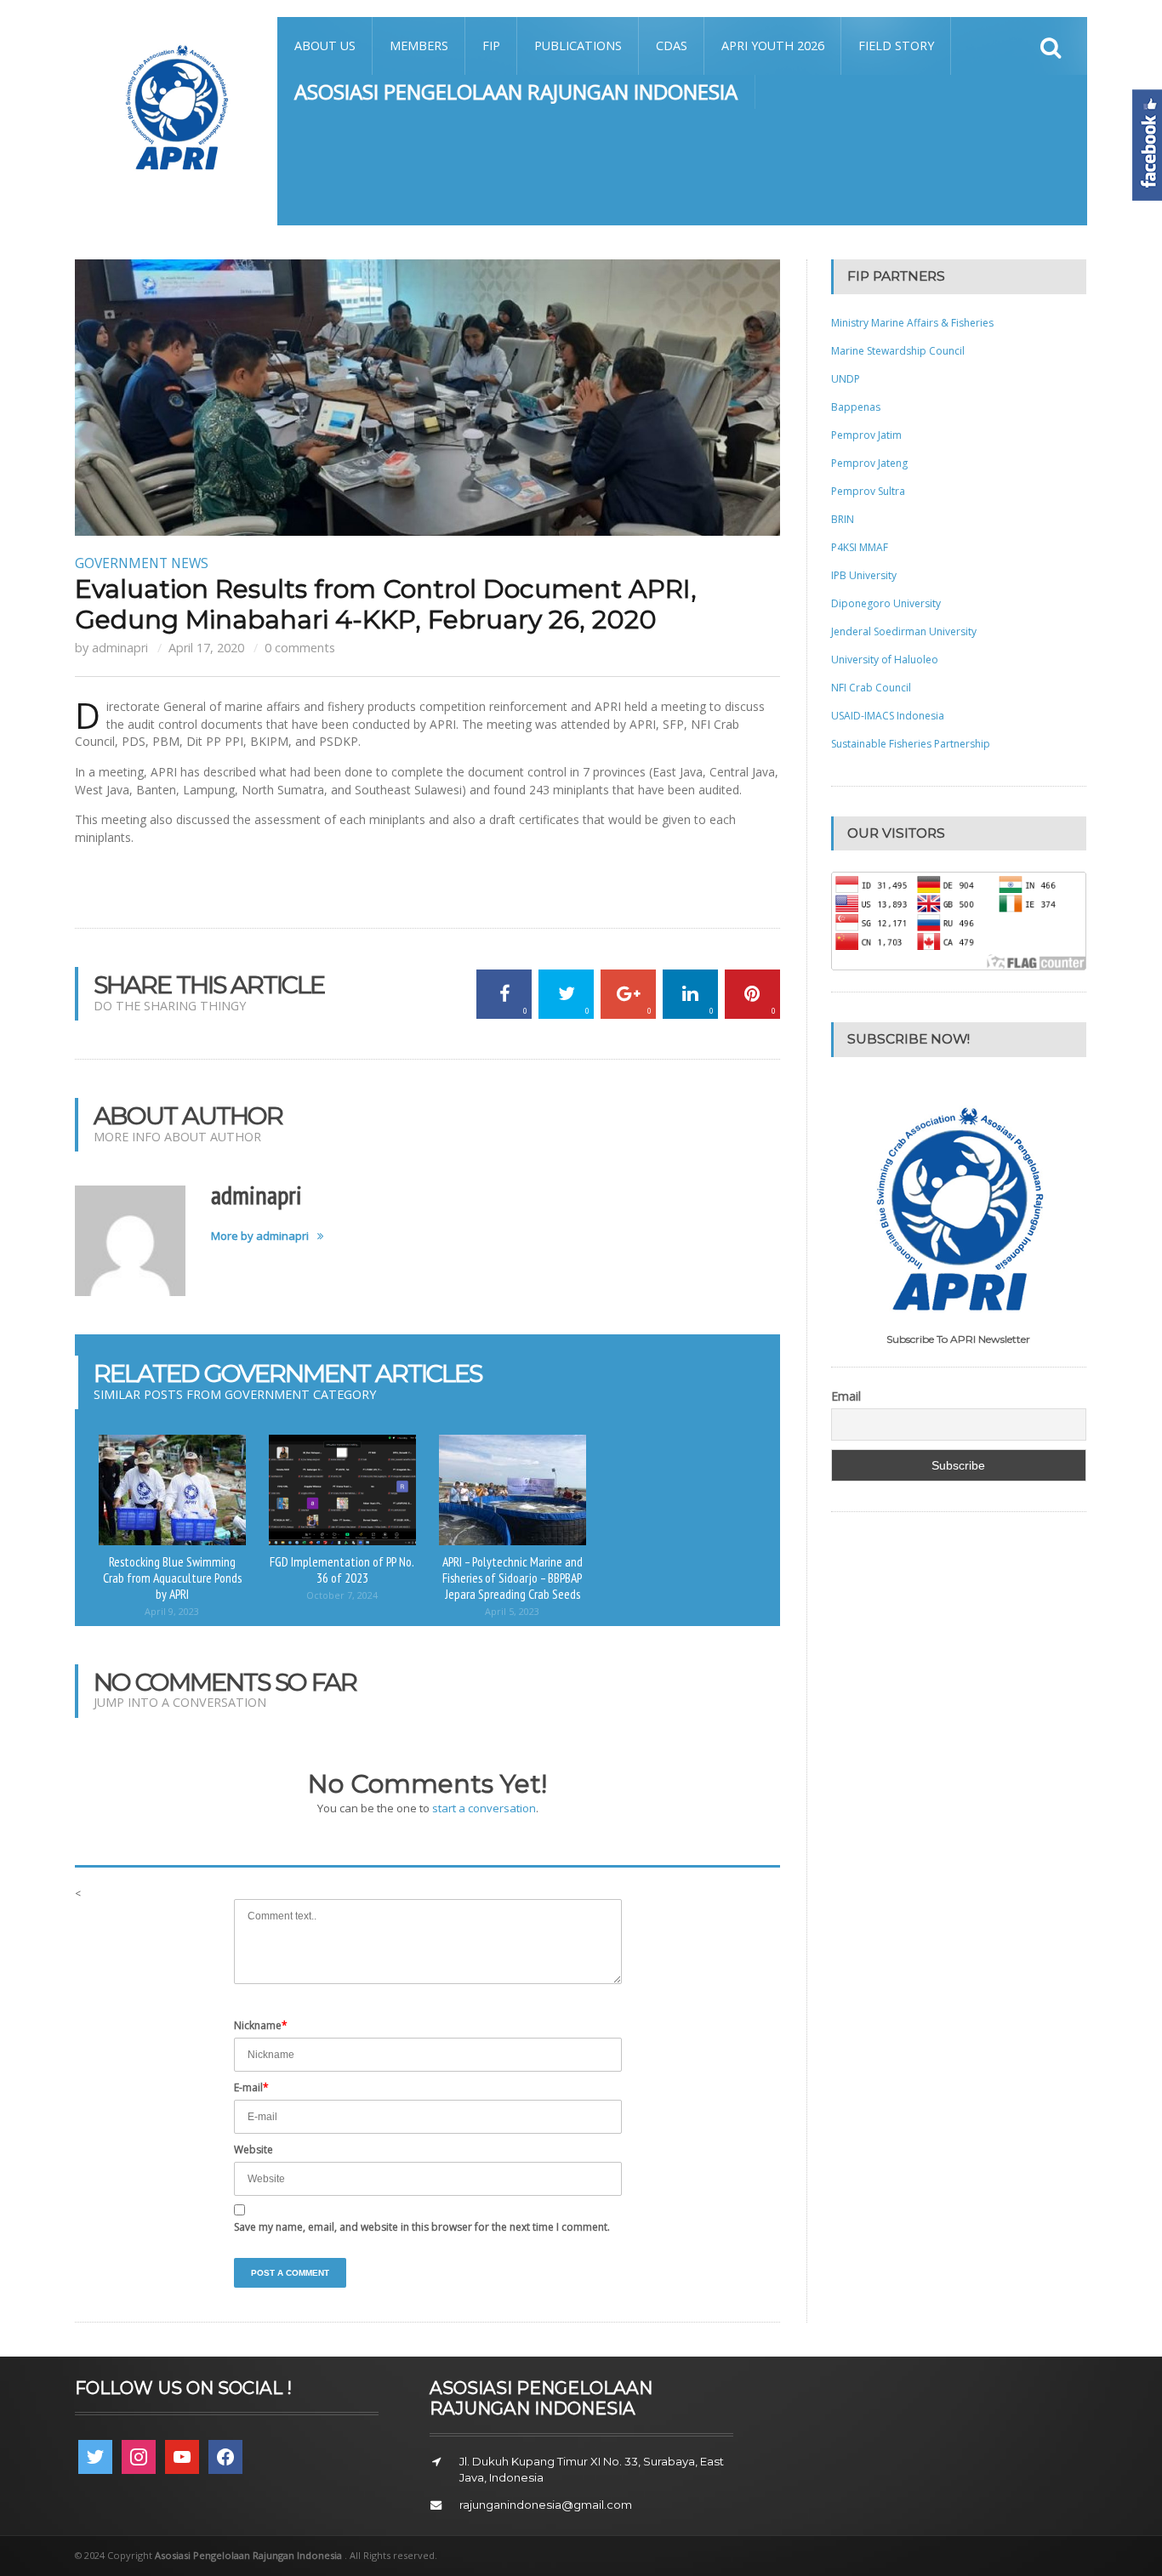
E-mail (251, 2087)
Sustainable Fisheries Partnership (911, 744)
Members (419, 45)
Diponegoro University (886, 603)
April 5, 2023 (512, 1611)
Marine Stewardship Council (898, 351)
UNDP (846, 379)
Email (846, 1396)
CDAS (672, 45)
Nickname (261, 2025)
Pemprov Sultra (868, 491)
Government (121, 563)
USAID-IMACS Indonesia (888, 716)
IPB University (864, 575)
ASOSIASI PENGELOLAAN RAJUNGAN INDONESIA (516, 91)
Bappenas (856, 407)
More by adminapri (260, 1236)
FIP (491, 45)
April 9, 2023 (172, 1611)
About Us (325, 45)
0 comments (300, 648)
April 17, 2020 (206, 648)
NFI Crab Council (871, 688)
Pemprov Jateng (869, 463)
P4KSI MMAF (860, 547)
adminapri (120, 648)
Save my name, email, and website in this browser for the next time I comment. (422, 2227)
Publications (578, 45)
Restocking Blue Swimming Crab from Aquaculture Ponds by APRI (172, 1577)
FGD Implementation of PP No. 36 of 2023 (342, 1569)
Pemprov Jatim (866, 435)
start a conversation (484, 1808)
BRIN (843, 519)
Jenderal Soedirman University (904, 631)
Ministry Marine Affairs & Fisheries (912, 323)
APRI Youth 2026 (773, 45)
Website (253, 2150)
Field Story (896, 45)
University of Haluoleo (885, 660)
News (190, 563)
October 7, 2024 (342, 1595)
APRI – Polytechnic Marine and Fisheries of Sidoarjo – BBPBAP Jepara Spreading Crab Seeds (513, 1577)
